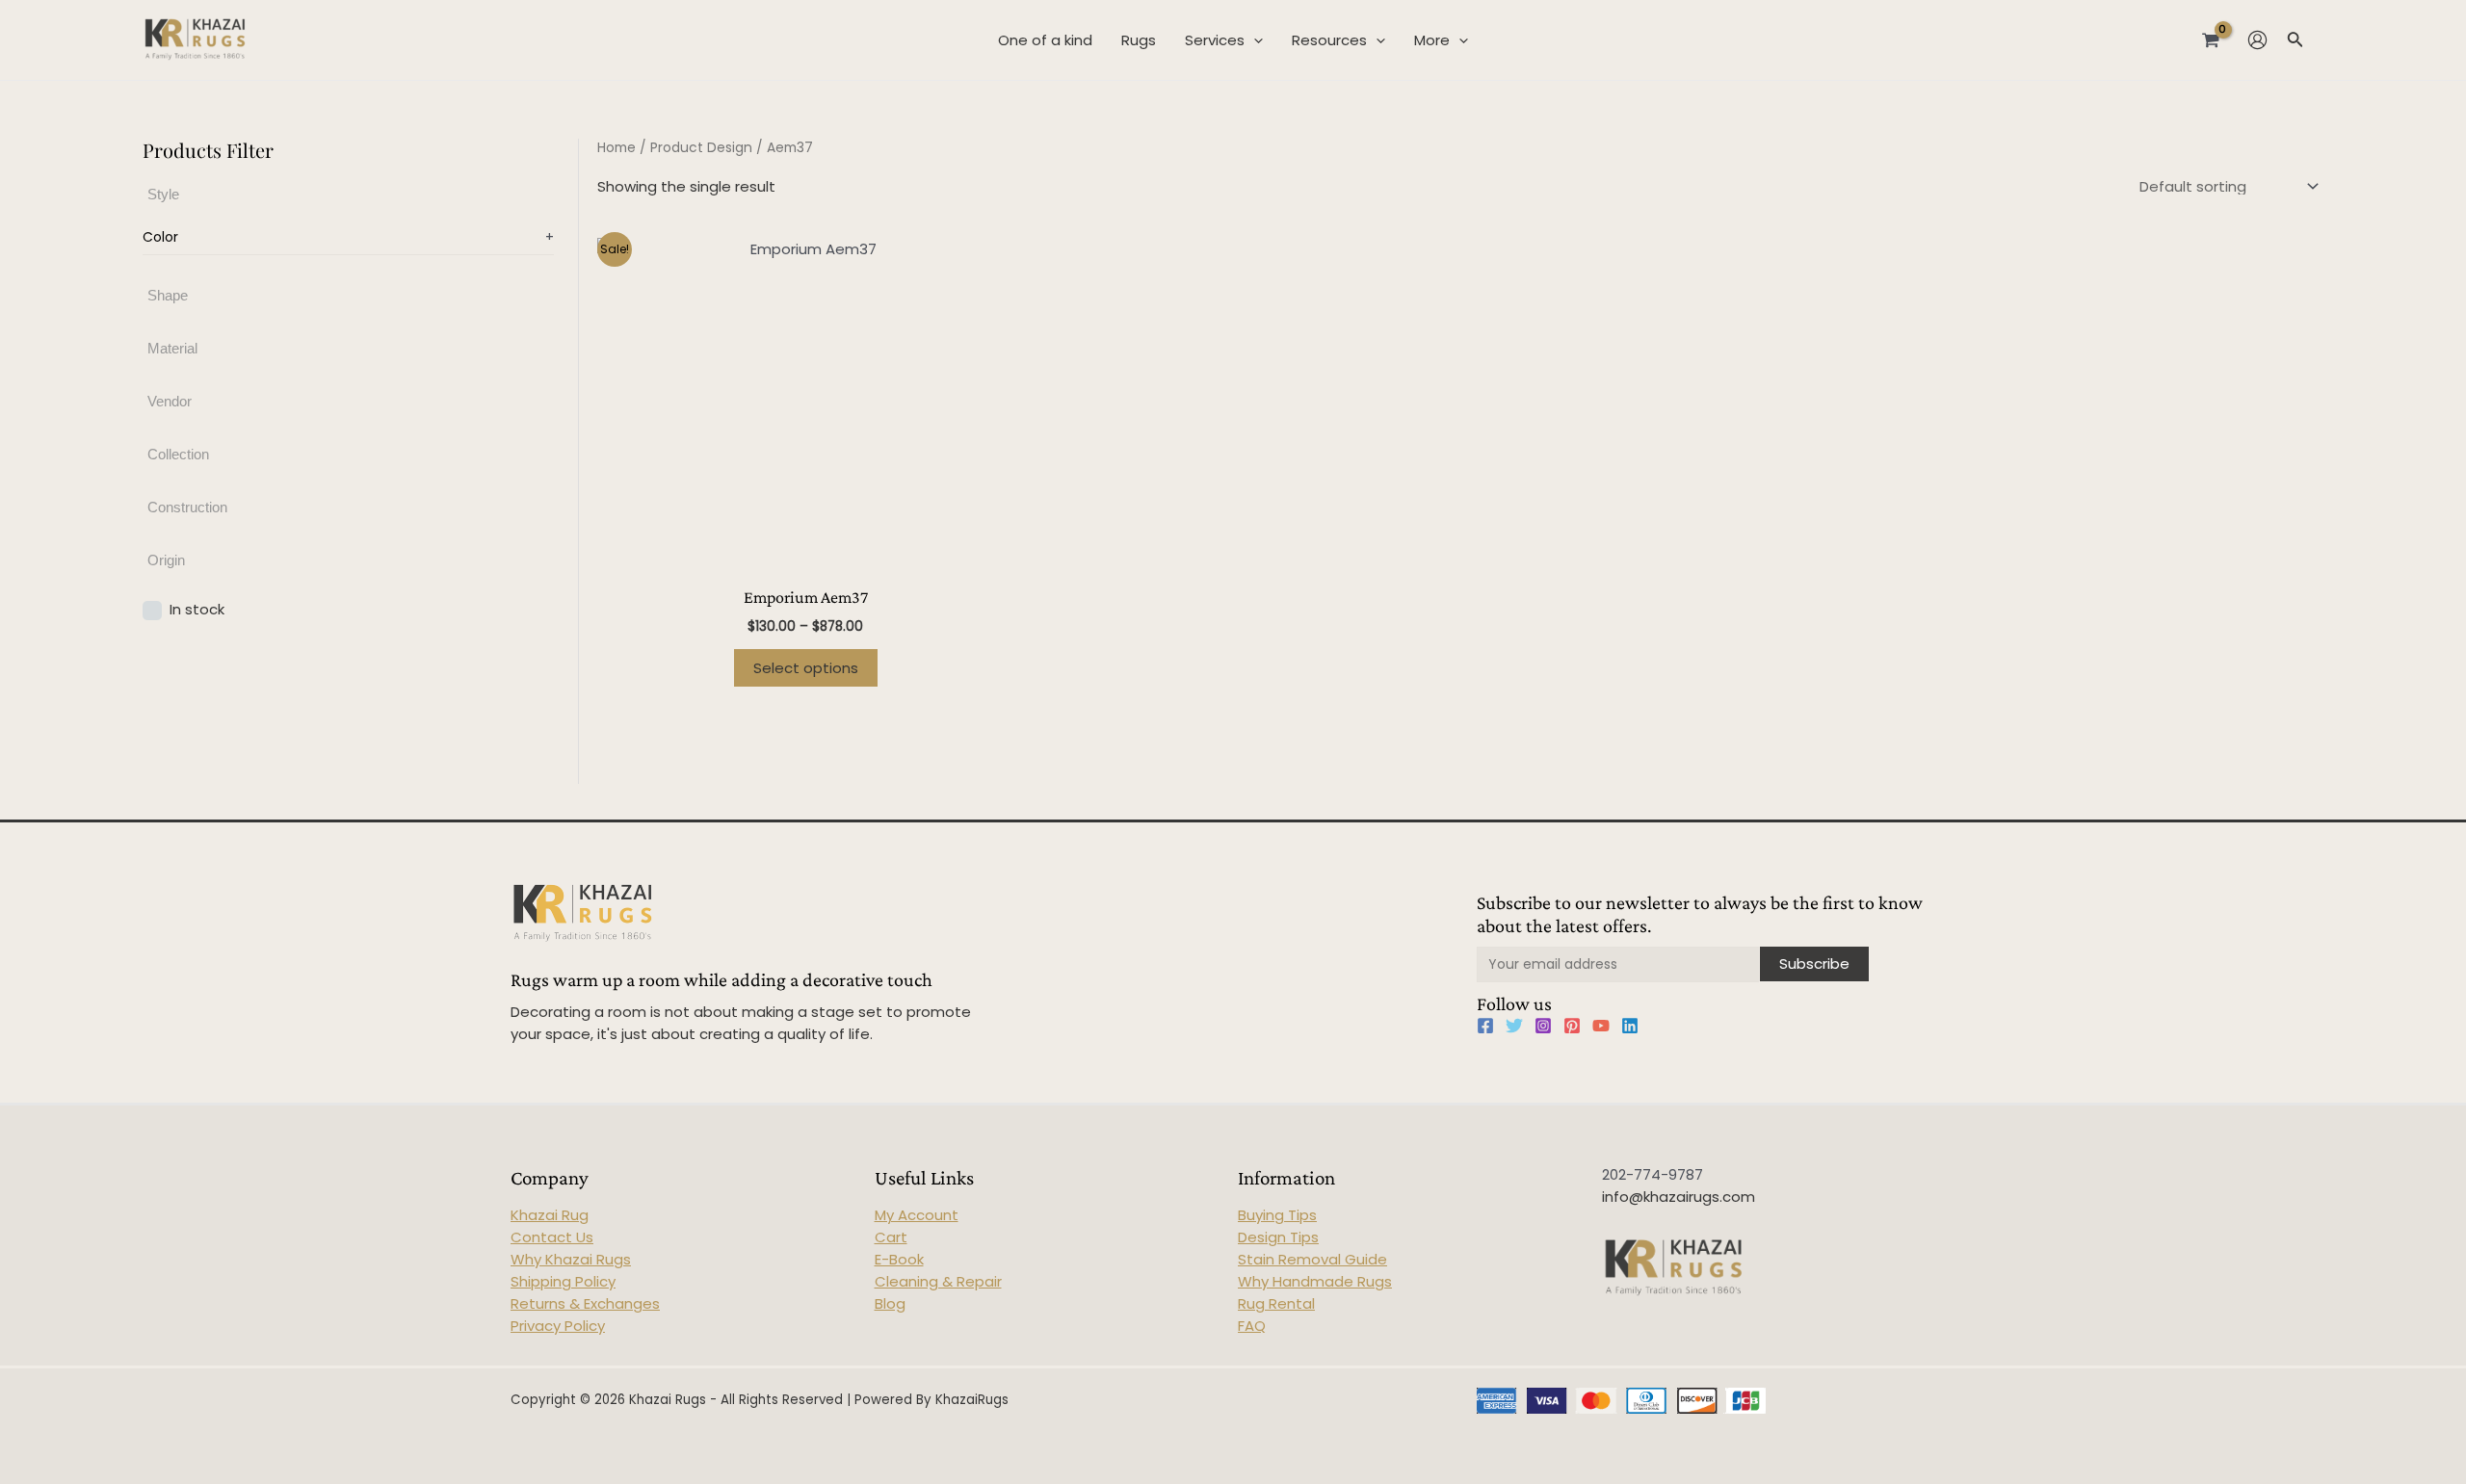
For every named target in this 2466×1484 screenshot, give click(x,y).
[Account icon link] (2257, 40)
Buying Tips (1277, 1215)
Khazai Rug (550, 1215)
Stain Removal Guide (1312, 1259)
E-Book (899, 1259)
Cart (891, 1237)
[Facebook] (1485, 1026)
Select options (806, 668)
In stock (197, 609)
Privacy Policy (558, 1326)
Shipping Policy (563, 1281)
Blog (890, 1303)
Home (616, 148)
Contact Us (552, 1237)
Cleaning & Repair (938, 1281)
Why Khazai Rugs (571, 1259)
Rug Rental (1276, 1303)
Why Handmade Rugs (1315, 1281)
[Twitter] (1514, 1026)
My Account (917, 1215)
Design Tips (1278, 1237)
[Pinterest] (1572, 1026)
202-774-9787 (1653, 1174)
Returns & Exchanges (585, 1303)
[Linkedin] (1630, 1026)
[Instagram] (1543, 1026)
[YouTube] (1601, 1026)
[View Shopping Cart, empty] (2211, 39)
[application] (1254, 40)
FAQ (1252, 1326)
